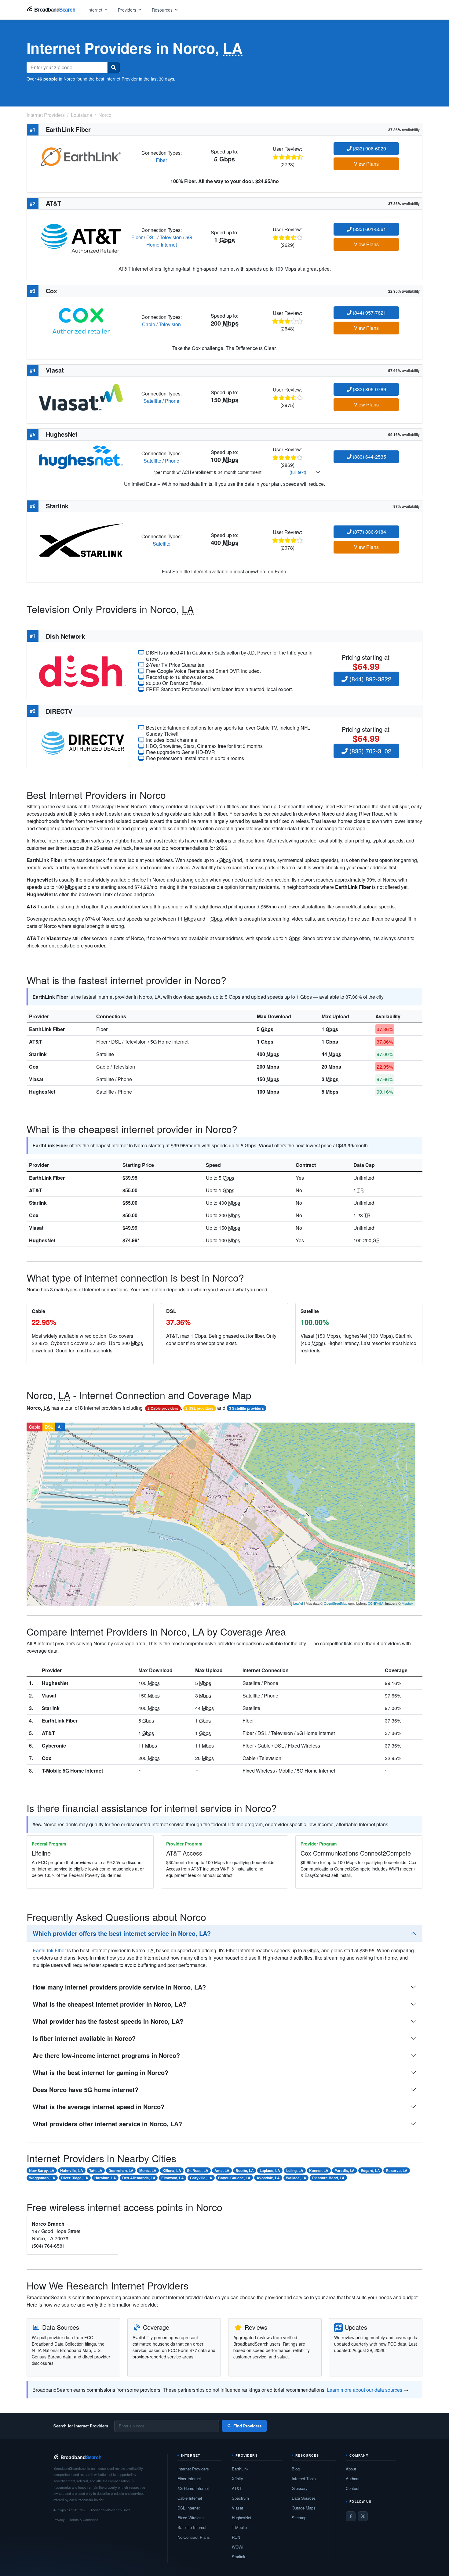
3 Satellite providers (246, 1408)
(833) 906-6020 (369, 148)
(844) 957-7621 (369, 313)
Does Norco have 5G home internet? (86, 2089)
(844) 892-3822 (369, 679)
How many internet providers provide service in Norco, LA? (119, 1987)
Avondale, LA (268, 2178)
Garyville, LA (201, 2178)
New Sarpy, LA (42, 2170)
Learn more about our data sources (365, 2390)
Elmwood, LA (173, 2178)
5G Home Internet (169, 241)
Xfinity (237, 2479)
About (351, 2469)
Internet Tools (304, 2479)
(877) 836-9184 (369, 532)
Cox (34, 1067)
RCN (236, 2537)
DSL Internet (189, 2508)
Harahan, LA (105, 2178)
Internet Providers (193, 2469)
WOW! (238, 2547)
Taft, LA (96, 2170)
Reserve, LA (397, 2170)
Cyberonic (54, 1746)
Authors (353, 2479)
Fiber (161, 160)
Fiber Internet (189, 2479)
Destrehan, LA (121, 2170)
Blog (296, 2469)
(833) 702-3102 (369, 751)
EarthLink (240, 2469)
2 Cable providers (163, 1408)
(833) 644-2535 (369, 457)
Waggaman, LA (42, 2178)
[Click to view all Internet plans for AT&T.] (81, 237)
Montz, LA (148, 2170)
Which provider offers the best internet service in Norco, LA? (122, 1933)
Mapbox (408, 1603)
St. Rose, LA (198, 2170)
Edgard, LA (370, 2170)
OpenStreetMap (336, 1603)
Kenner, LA (319, 2170)
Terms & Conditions (84, 2520)
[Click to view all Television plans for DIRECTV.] (83, 742)
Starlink (38, 1054)
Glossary (300, 2488)
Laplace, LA (270, 2170)
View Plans (366, 164)
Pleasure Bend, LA (328, 2178)
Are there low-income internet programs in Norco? (106, 2055)
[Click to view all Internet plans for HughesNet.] (81, 457)
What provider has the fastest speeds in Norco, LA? (108, 2021)
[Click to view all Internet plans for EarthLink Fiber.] (81, 156)
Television (171, 237)
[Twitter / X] (363, 2516)
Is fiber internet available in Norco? (84, 2038)
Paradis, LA (345, 2170)
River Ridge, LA (75, 2178)
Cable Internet (190, 2498)
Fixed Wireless (191, 2518)
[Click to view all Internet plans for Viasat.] (81, 397)
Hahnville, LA (72, 2170)
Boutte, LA (245, 2170)
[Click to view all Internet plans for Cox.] (81, 320)
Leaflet (298, 1603)
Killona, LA (172, 2170)
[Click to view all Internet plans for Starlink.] (81, 539)
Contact (353, 2488)
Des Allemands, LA (139, 2178)
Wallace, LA (296, 2178)
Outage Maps (304, 2508)
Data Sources (304, 2498)
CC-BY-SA (376, 1603)
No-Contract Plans (194, 2537)
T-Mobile (239, 2527)
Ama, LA (222, 2170)
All (60, 1427)
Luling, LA (295, 2170)
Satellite (152, 401)
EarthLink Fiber (47, 1029)
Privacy (59, 2520)
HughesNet (42, 1092)
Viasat (36, 1079)
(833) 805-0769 (369, 389)
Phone (172, 401)
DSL (151, 237)
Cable (149, 324)
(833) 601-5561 (369, 229)
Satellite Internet (192, 2527)
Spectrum (240, 2498)
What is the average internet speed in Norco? (99, 2107)
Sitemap (299, 2518)
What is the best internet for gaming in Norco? (100, 2072)
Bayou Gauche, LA (234, 2178)
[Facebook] (351, 2516)
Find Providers (247, 2426)
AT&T (36, 1042)
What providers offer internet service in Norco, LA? (107, 2124)
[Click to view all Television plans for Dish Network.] (83, 670)
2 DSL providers (199, 1408)
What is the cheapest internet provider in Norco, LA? (110, 2004)
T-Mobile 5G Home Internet (72, 1771)
